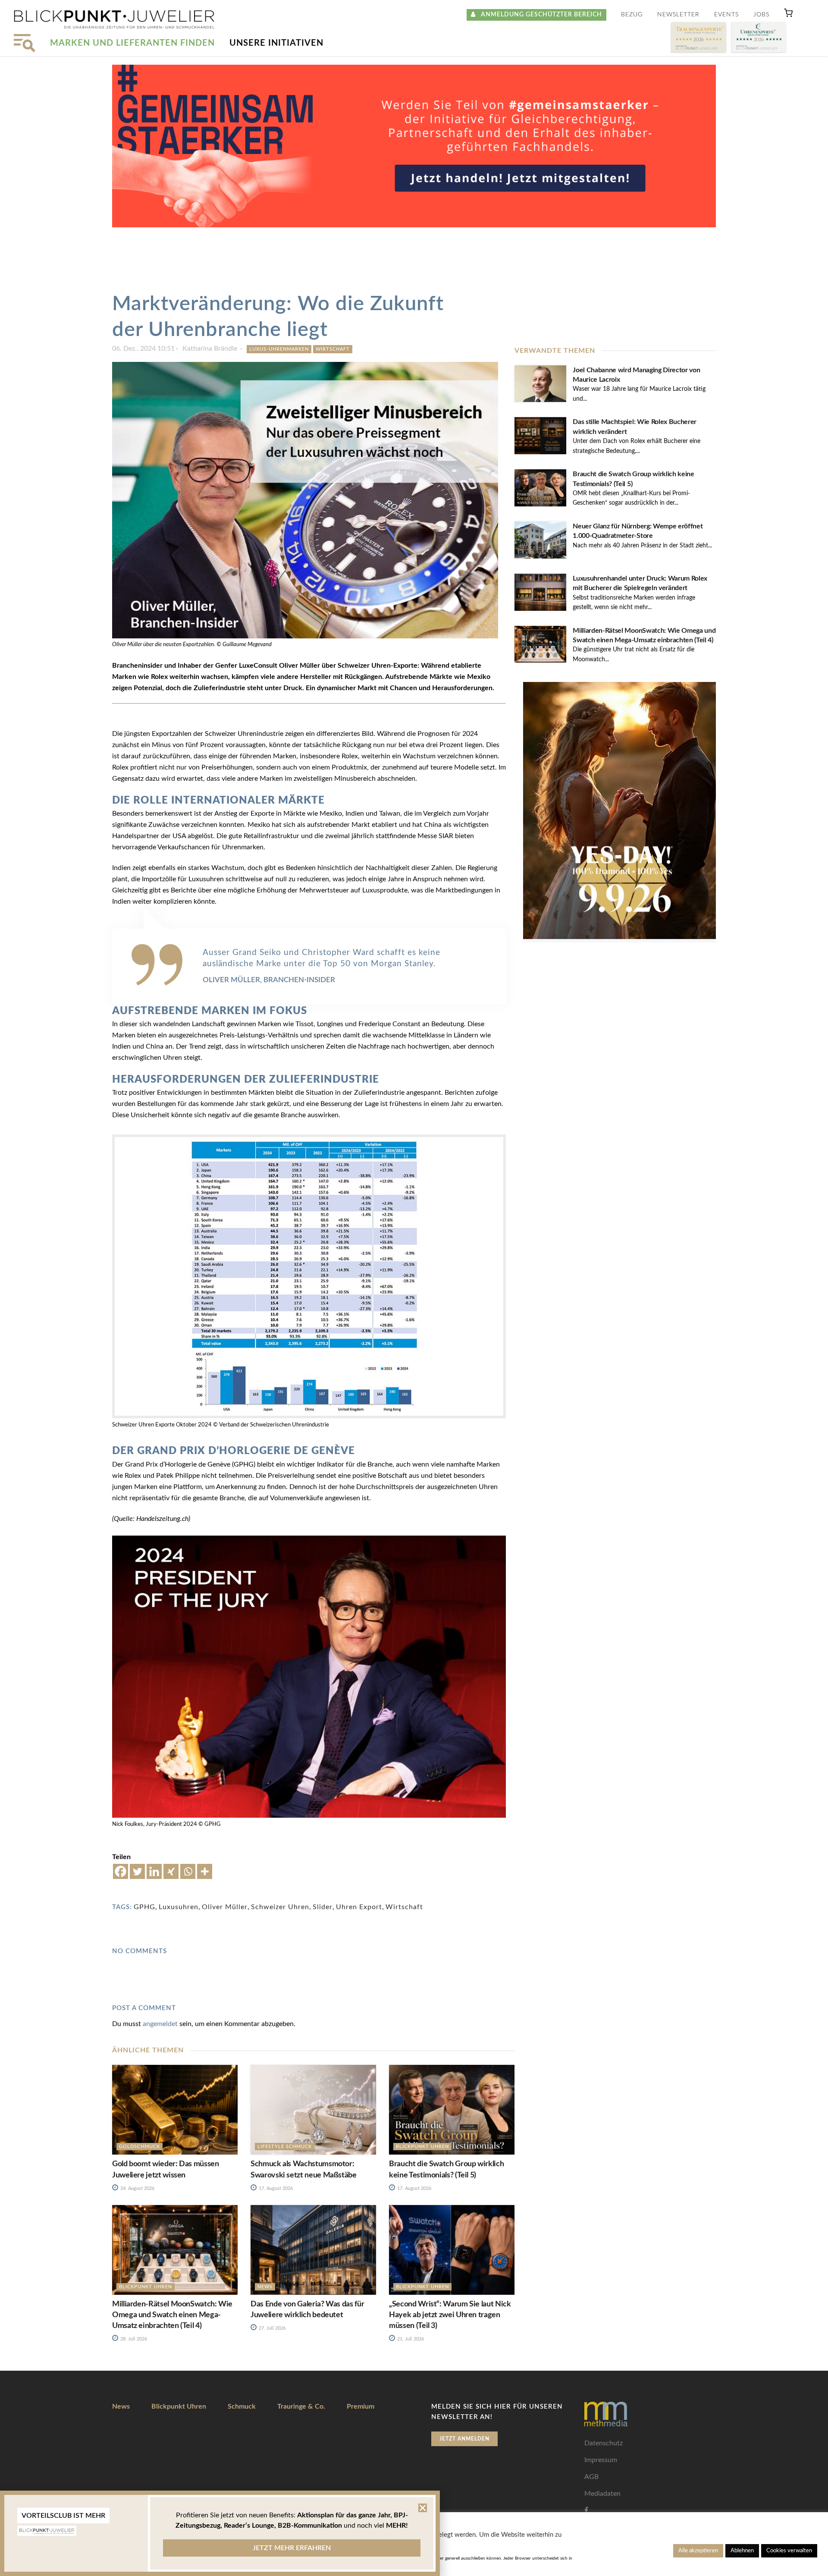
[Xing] (171, 1871)
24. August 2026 (137, 2188)
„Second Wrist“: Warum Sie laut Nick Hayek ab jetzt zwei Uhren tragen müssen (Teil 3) (450, 2315)
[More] (205, 1871)
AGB (591, 2477)
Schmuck (242, 2406)
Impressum (601, 2460)
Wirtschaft (333, 349)
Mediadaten (602, 2494)
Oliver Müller (225, 1907)
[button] (788, 15)
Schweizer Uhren (280, 1907)
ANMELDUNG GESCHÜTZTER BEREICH (539, 15)
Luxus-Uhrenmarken (279, 349)
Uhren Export (359, 1907)
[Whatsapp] (188, 1871)
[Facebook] (121, 1871)
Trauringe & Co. (301, 2406)
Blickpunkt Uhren (422, 2147)
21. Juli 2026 (410, 2339)
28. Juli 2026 (133, 2339)
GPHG (144, 1907)
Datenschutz (604, 2443)
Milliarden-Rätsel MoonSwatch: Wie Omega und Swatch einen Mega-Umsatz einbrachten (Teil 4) (172, 2315)
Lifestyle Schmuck (285, 2147)
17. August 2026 (275, 2188)
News (265, 2287)
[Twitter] (137, 1871)
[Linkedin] (154, 1871)
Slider (323, 1907)
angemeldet (160, 2024)
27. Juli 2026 (271, 2328)
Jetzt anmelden (464, 2439)
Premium (361, 2406)
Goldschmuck (140, 2147)
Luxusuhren (179, 1907)
